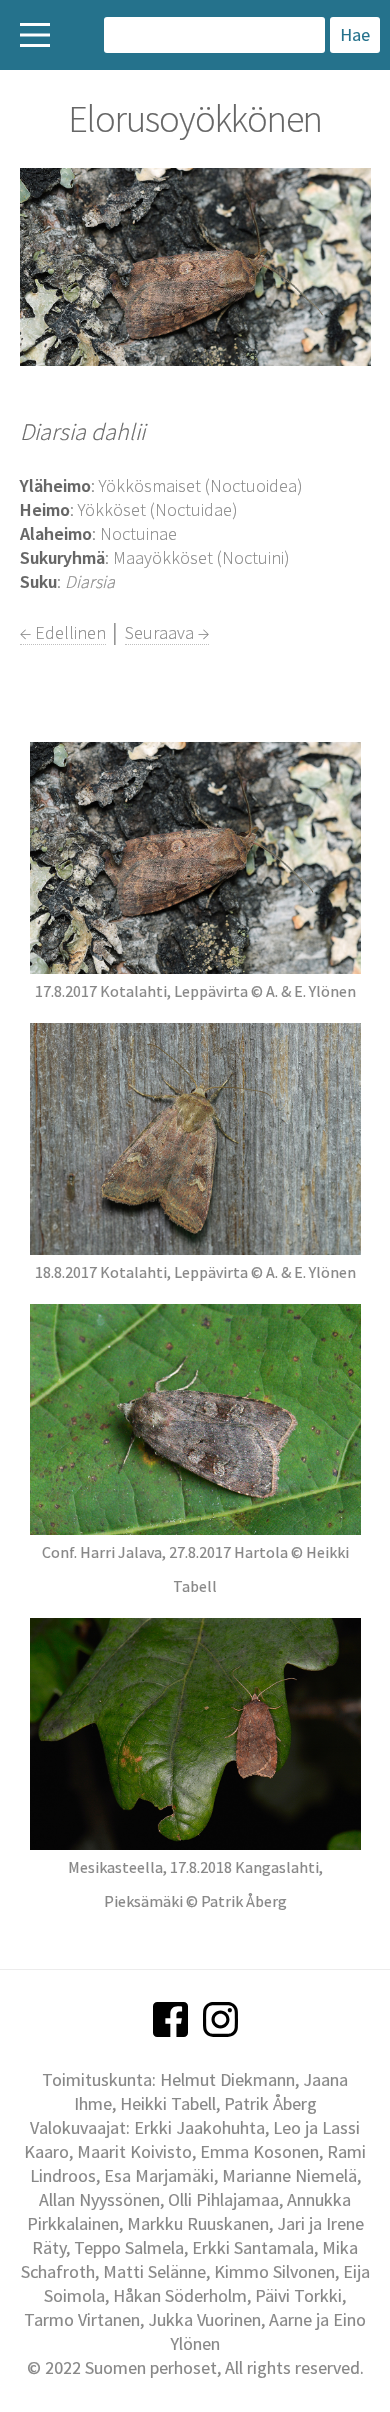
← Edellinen (63, 632)
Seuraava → (167, 632)
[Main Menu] (35, 35)
